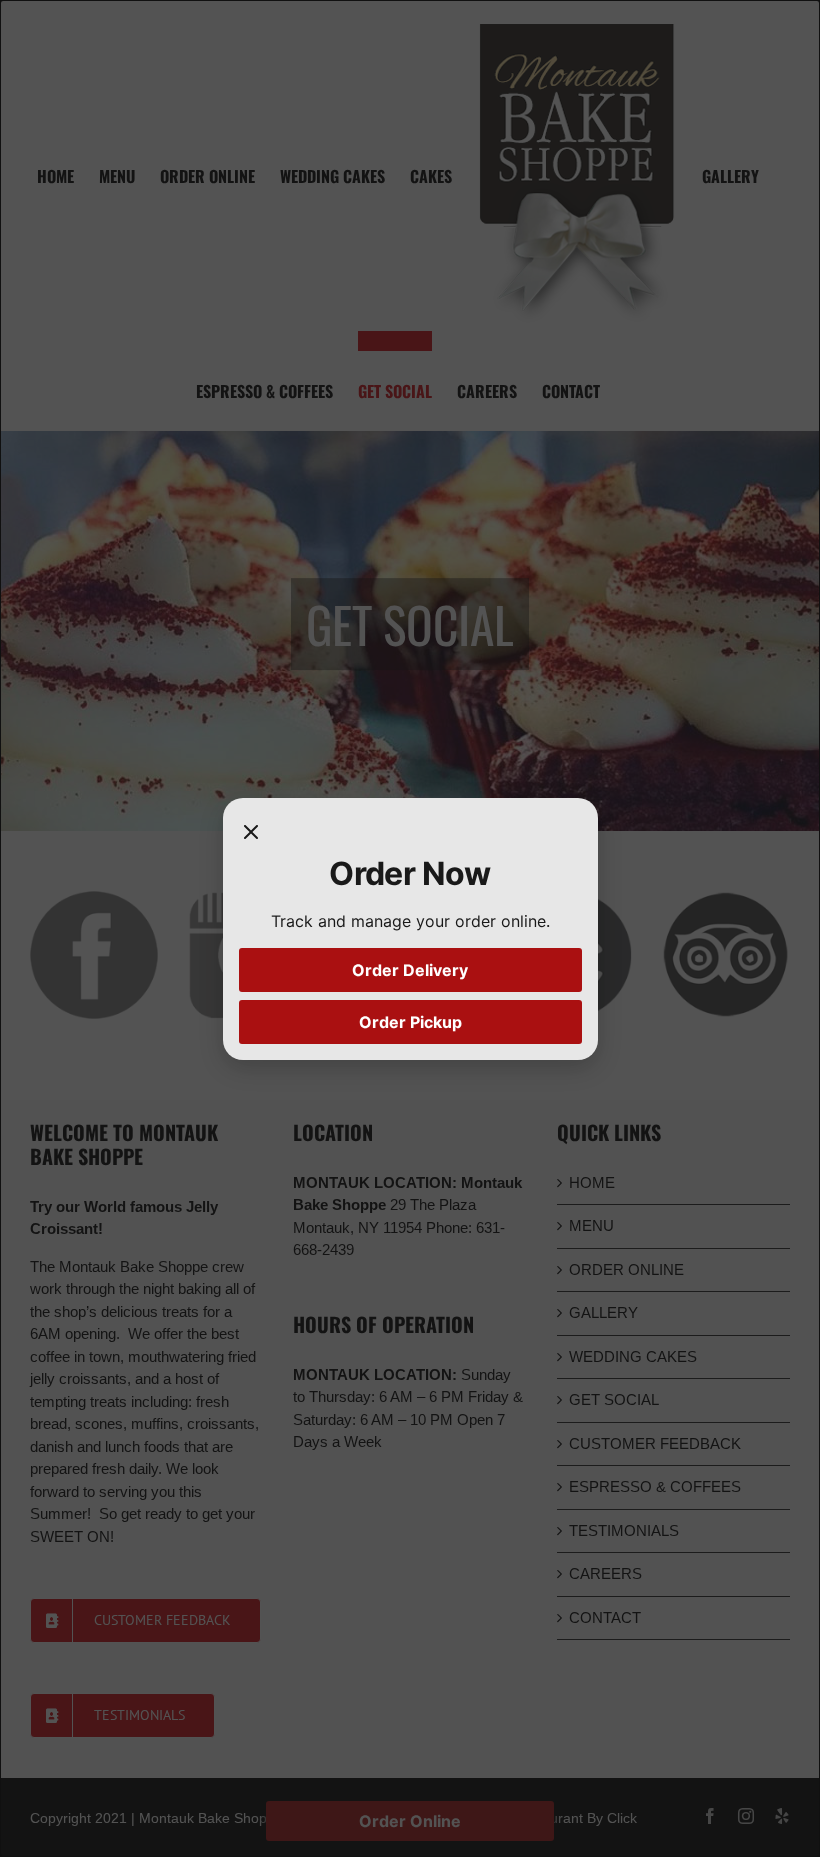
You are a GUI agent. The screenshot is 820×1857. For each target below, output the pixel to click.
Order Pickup (410, 1022)
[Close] (251, 834)
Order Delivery (410, 970)
